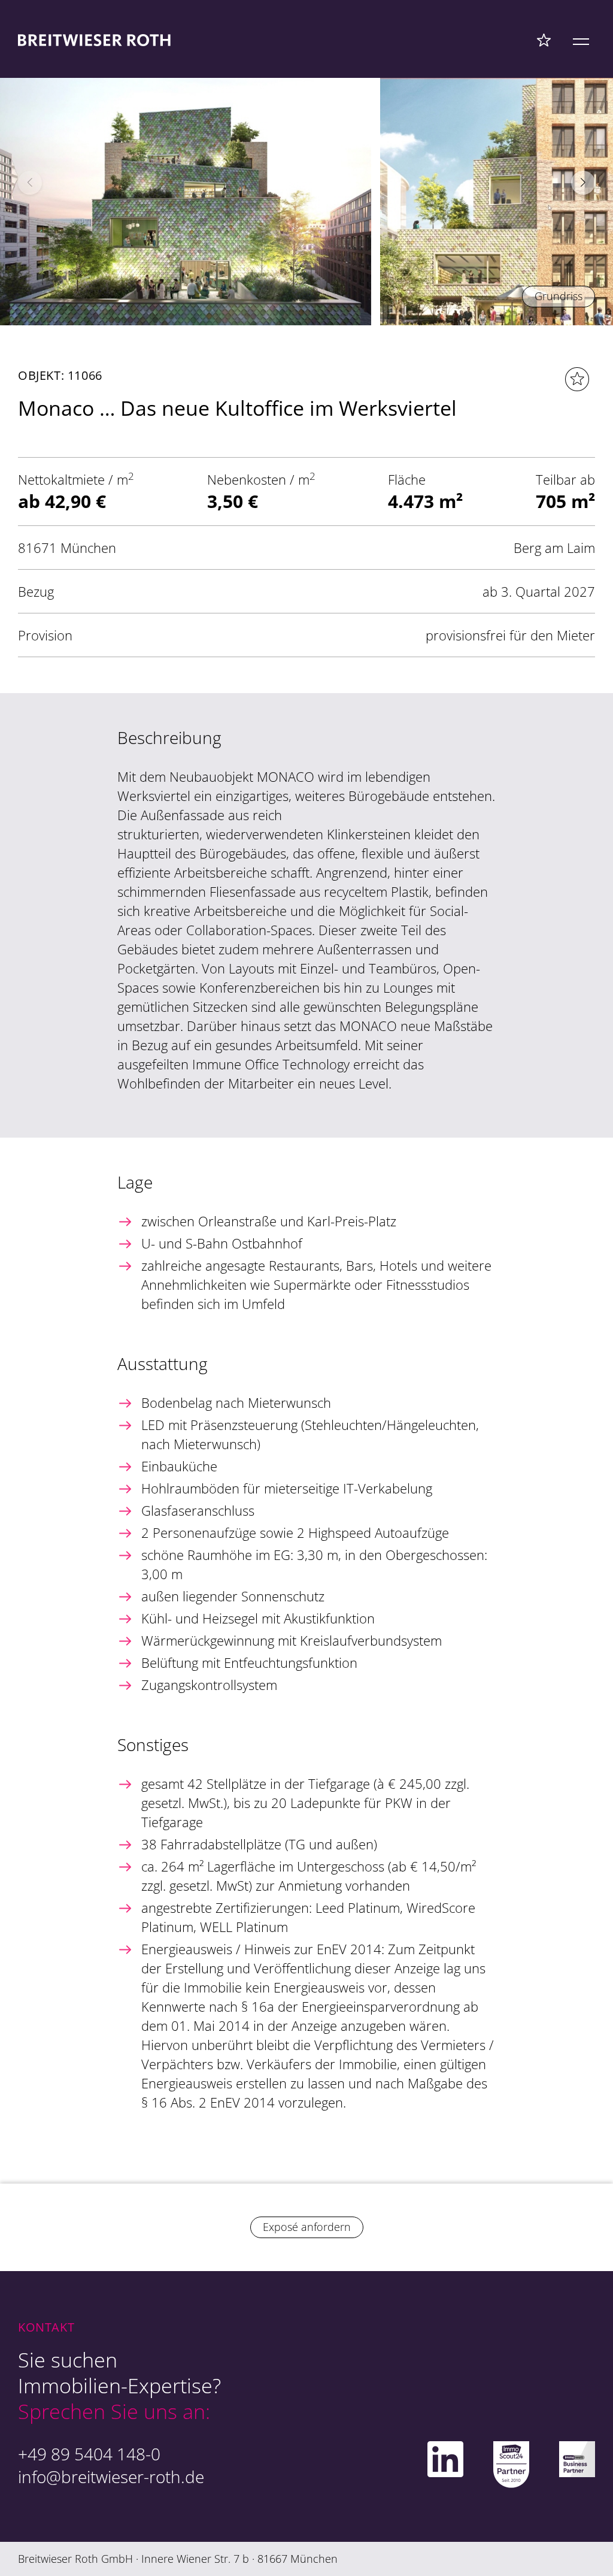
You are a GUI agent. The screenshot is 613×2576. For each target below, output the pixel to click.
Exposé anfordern (307, 2227)
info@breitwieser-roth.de (111, 2477)
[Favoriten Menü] (544, 40)
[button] (583, 183)
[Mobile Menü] (581, 40)
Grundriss (559, 296)
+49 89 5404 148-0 (89, 2454)
